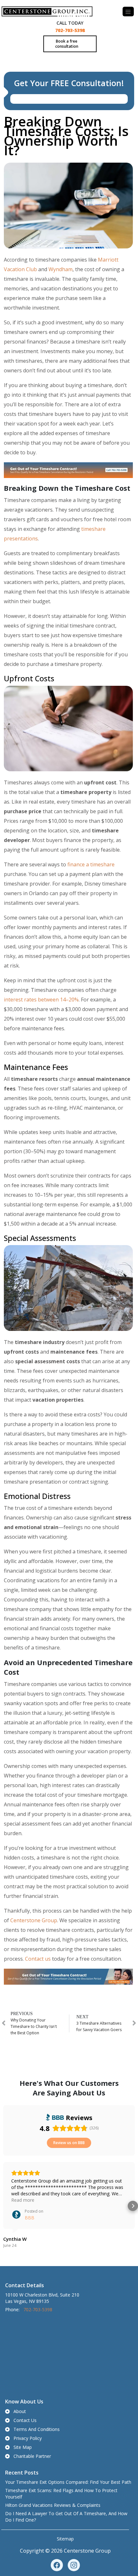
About (20, 2411)
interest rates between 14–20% (41, 1000)
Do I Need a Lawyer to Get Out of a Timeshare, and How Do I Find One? (66, 2517)
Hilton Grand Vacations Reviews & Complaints (53, 2505)
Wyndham (60, 269)
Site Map (23, 2447)
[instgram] (74, 2565)
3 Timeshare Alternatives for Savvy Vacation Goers (99, 2026)
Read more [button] (23, 2200)
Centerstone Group (34, 1920)
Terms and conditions (37, 2429)
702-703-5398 (70, 30)
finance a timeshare (91, 864)
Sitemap (65, 2539)
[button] (5, 2206)
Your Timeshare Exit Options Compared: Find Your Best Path (68, 2482)
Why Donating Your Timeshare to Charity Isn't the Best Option (34, 2026)
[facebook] (57, 2565)
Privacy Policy (28, 2438)
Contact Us (25, 2420)
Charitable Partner (32, 2456)
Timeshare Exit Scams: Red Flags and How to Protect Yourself (61, 2494)
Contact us (38, 1959)
